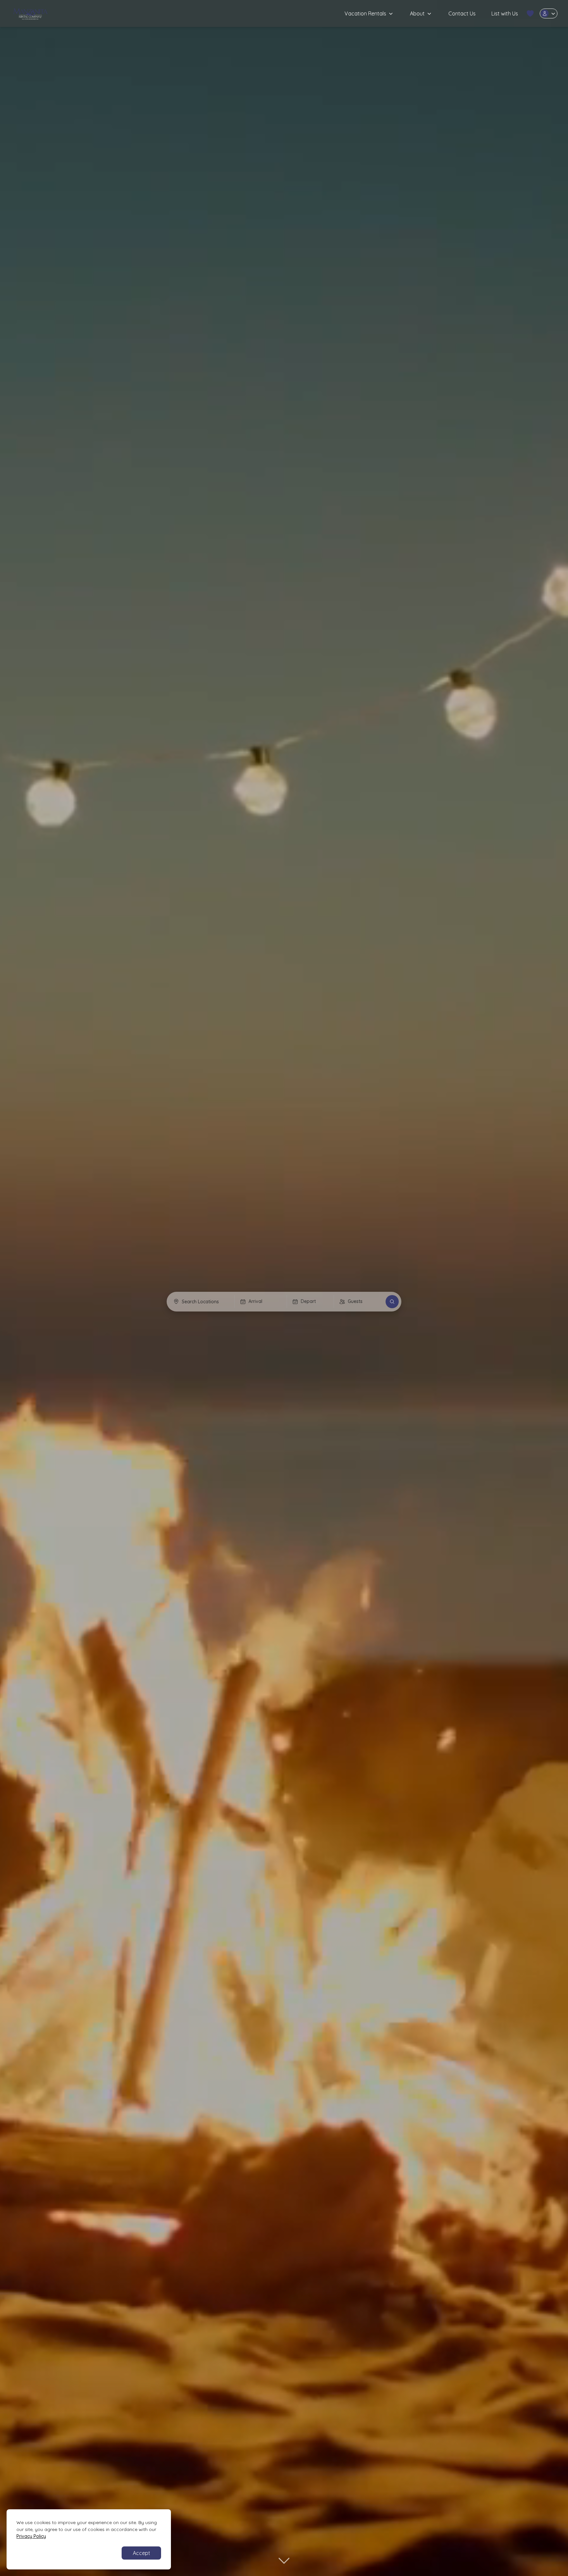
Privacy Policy (31, 2536)
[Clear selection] (226, 1302)
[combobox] (201, 1302)
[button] (530, 13)
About (417, 13)
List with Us (505, 13)
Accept (142, 2553)
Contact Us (462, 13)
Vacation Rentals (365, 13)
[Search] (392, 1302)
